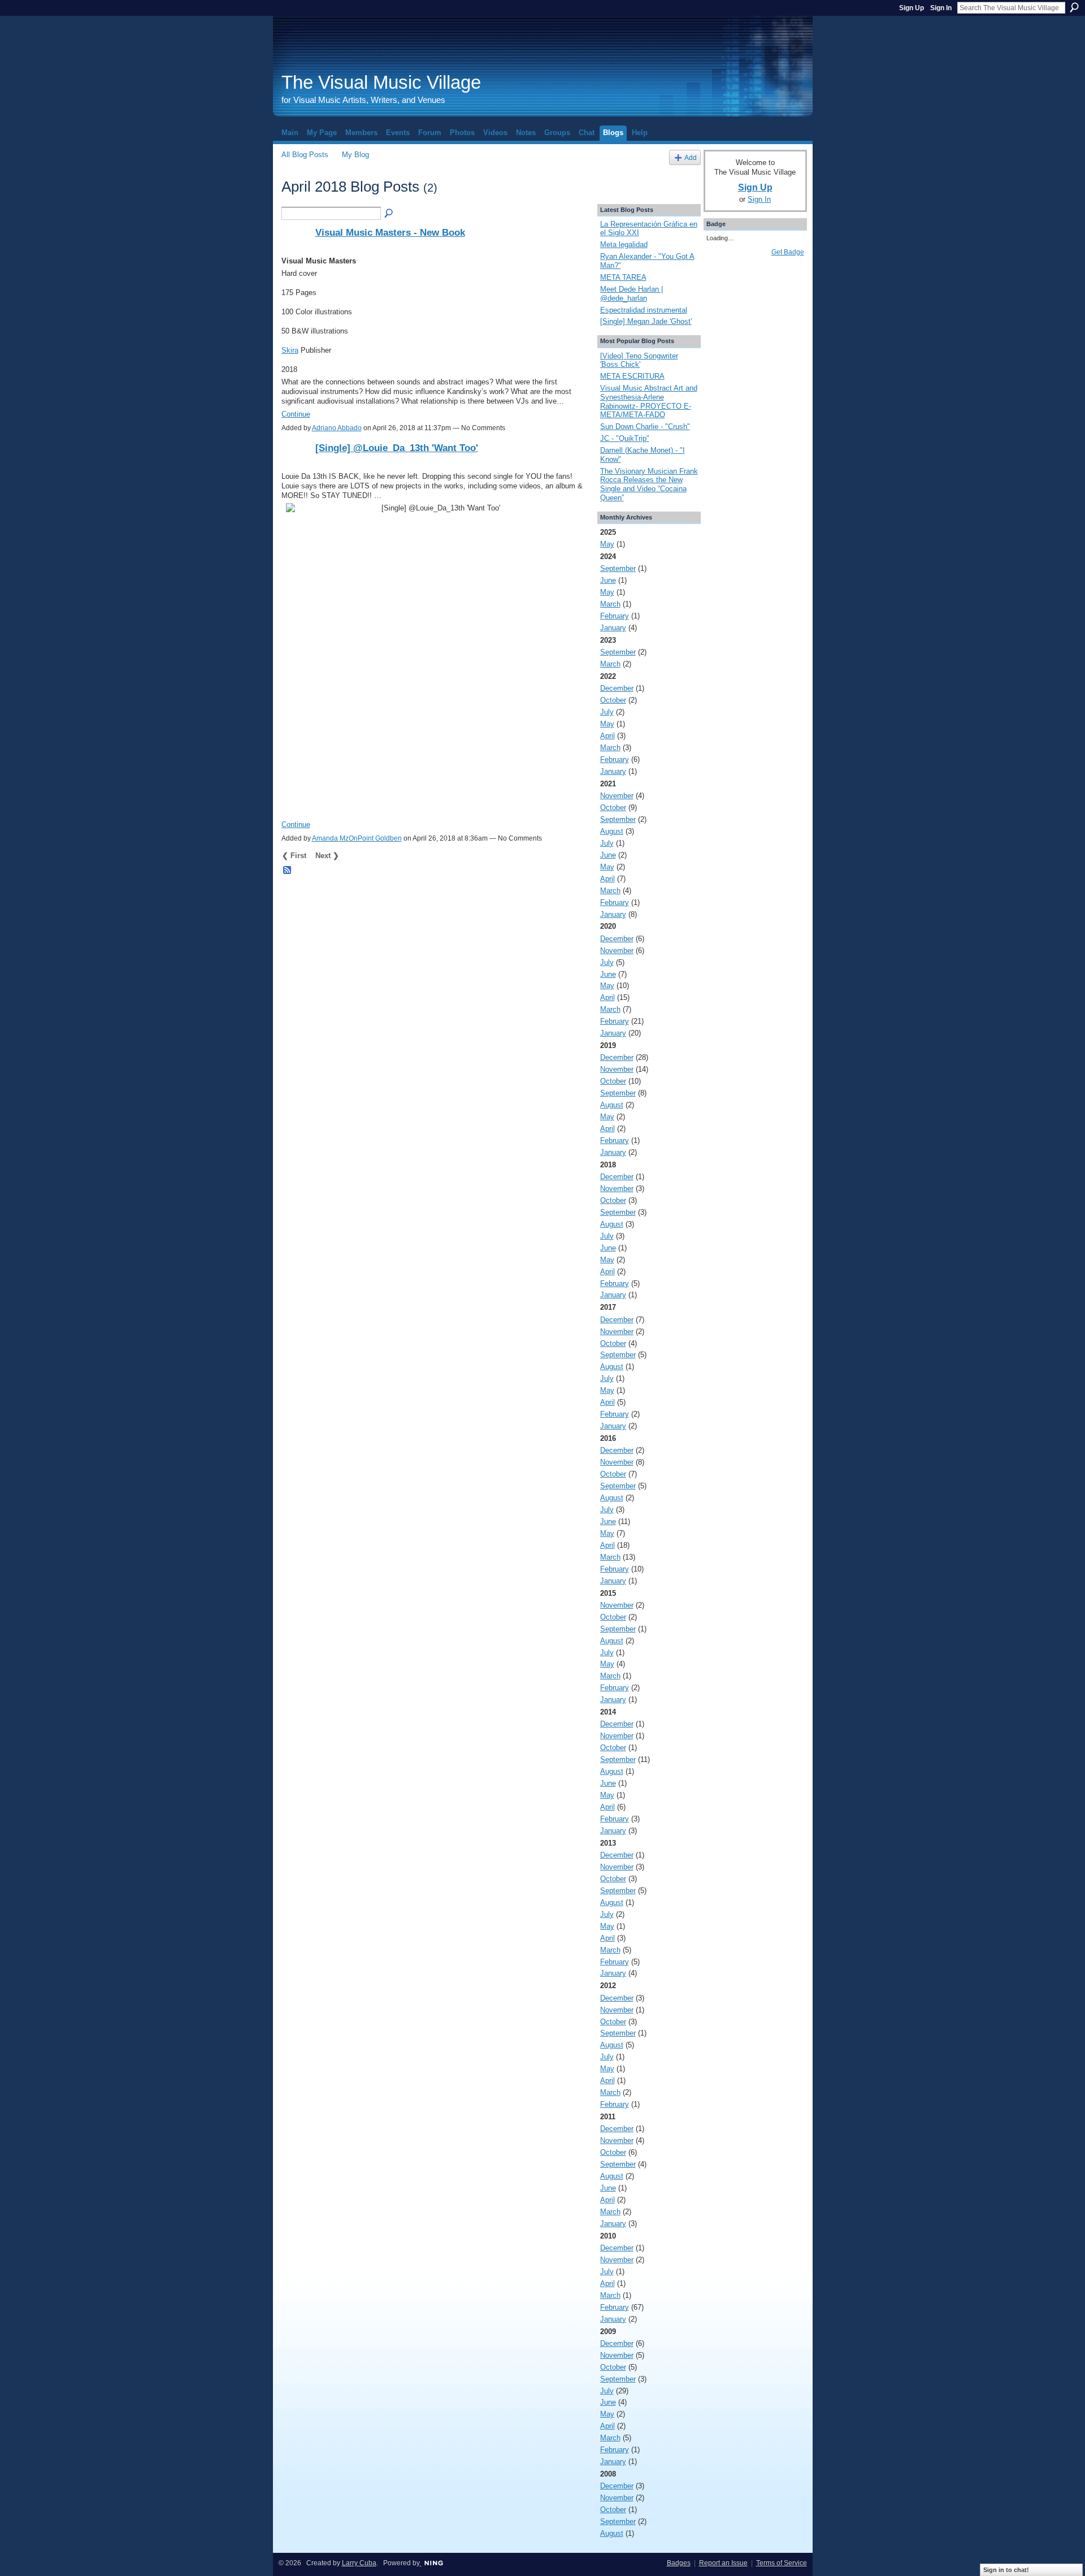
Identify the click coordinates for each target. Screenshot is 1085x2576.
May (607, 544)
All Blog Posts (305, 155)
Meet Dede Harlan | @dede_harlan (632, 294)
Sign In (941, 8)
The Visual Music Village (381, 82)
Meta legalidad (624, 244)
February (615, 616)
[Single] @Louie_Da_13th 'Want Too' (397, 448)
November (617, 796)
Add (691, 157)
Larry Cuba (359, 2563)
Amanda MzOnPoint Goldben (357, 838)
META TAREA (623, 277)
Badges (679, 2563)
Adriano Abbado (337, 428)
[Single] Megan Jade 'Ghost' (646, 321)
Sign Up (912, 8)
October (613, 700)
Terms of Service (782, 2563)
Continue (296, 414)
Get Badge (788, 252)
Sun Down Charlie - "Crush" (645, 427)
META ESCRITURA (632, 376)
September (618, 568)
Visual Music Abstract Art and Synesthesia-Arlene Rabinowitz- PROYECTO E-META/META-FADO (649, 401)
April (607, 736)
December (617, 688)
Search (1074, 7)
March (610, 604)
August (612, 831)
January (613, 628)
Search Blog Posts (389, 214)
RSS (288, 871)
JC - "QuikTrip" (625, 438)
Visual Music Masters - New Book (390, 232)
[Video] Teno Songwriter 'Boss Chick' (639, 360)
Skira (290, 350)
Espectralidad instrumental (644, 310)
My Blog (355, 155)
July (607, 712)
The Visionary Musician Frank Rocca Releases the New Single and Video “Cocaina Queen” (649, 484)
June (608, 580)
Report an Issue (723, 2563)
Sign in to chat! (1006, 2570)
